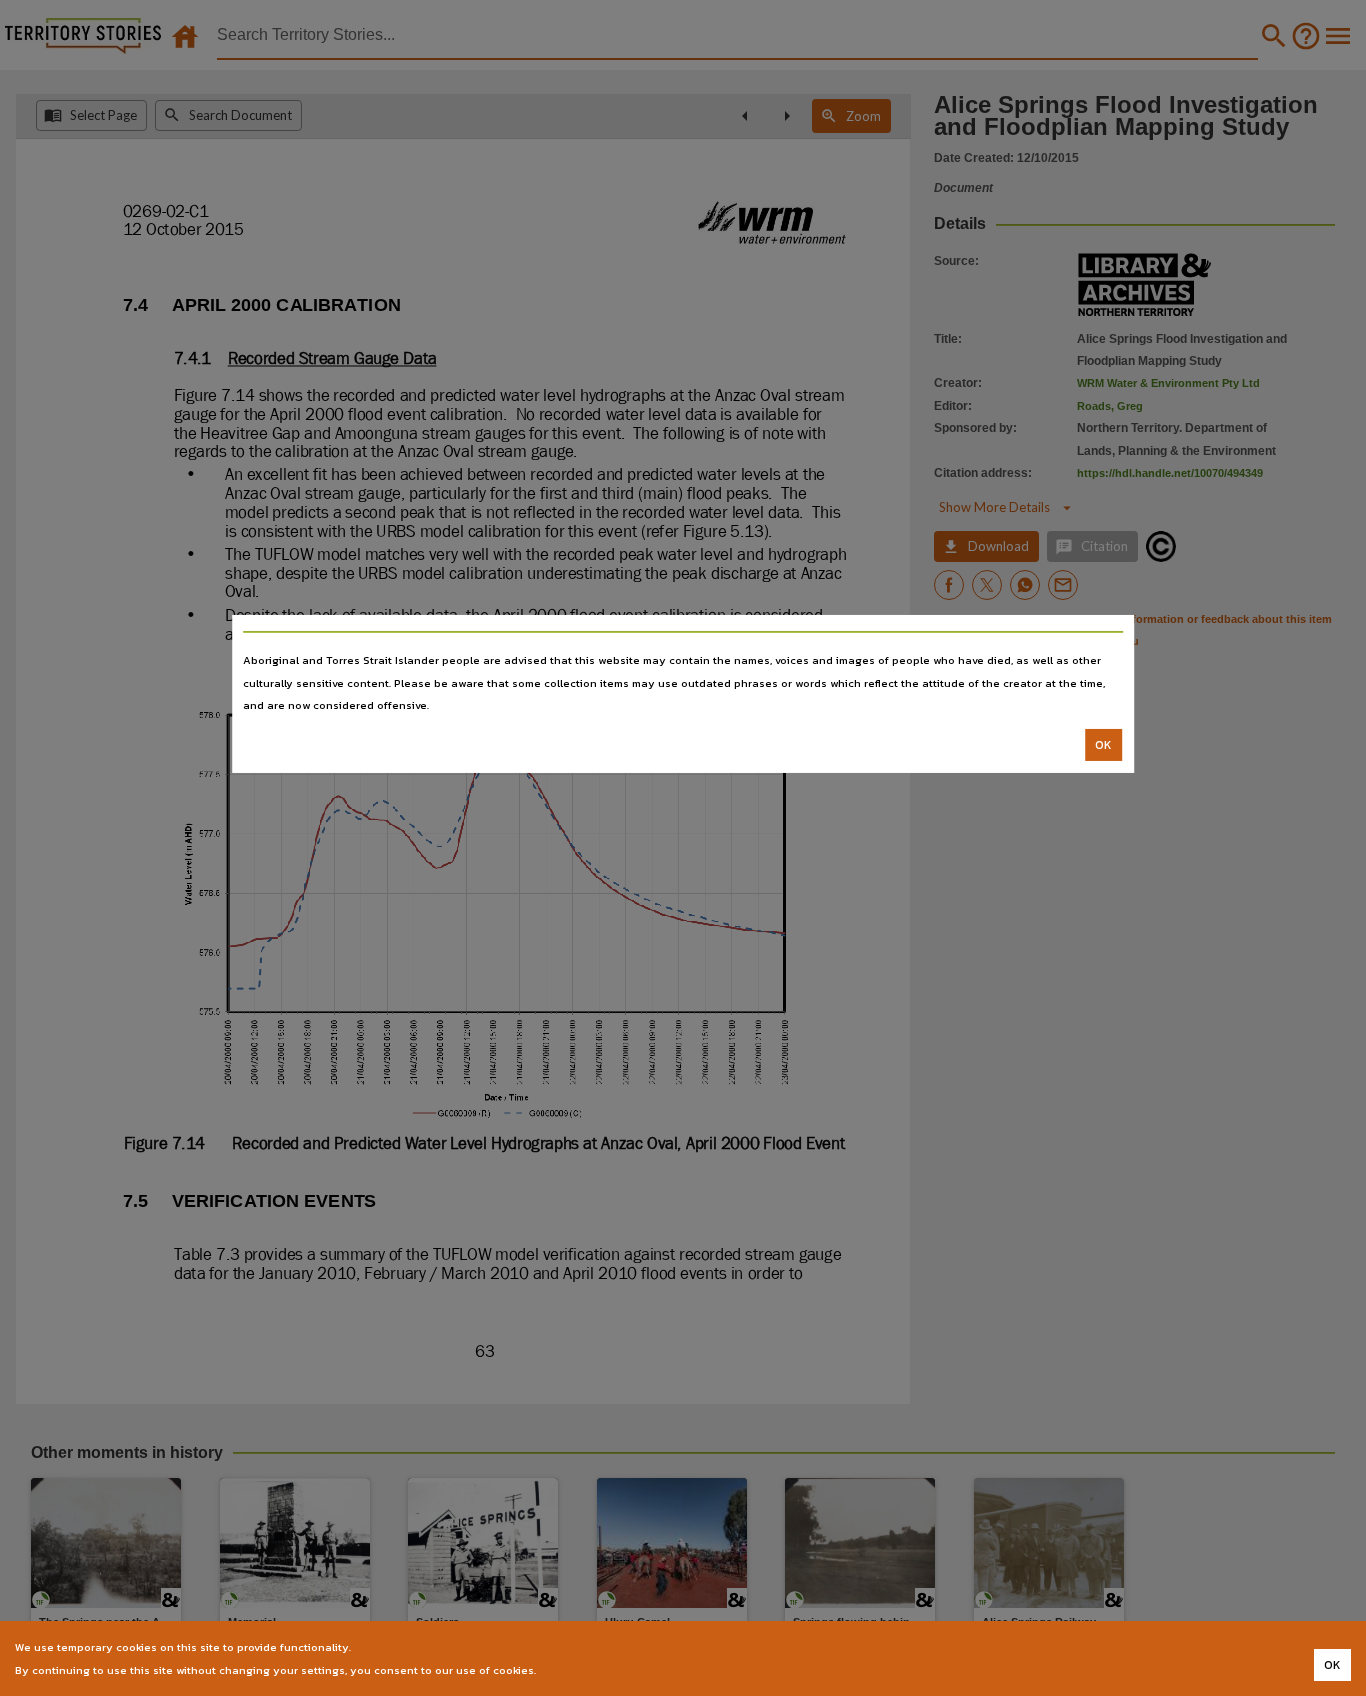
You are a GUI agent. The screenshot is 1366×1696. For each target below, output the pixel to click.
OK (1103, 745)
